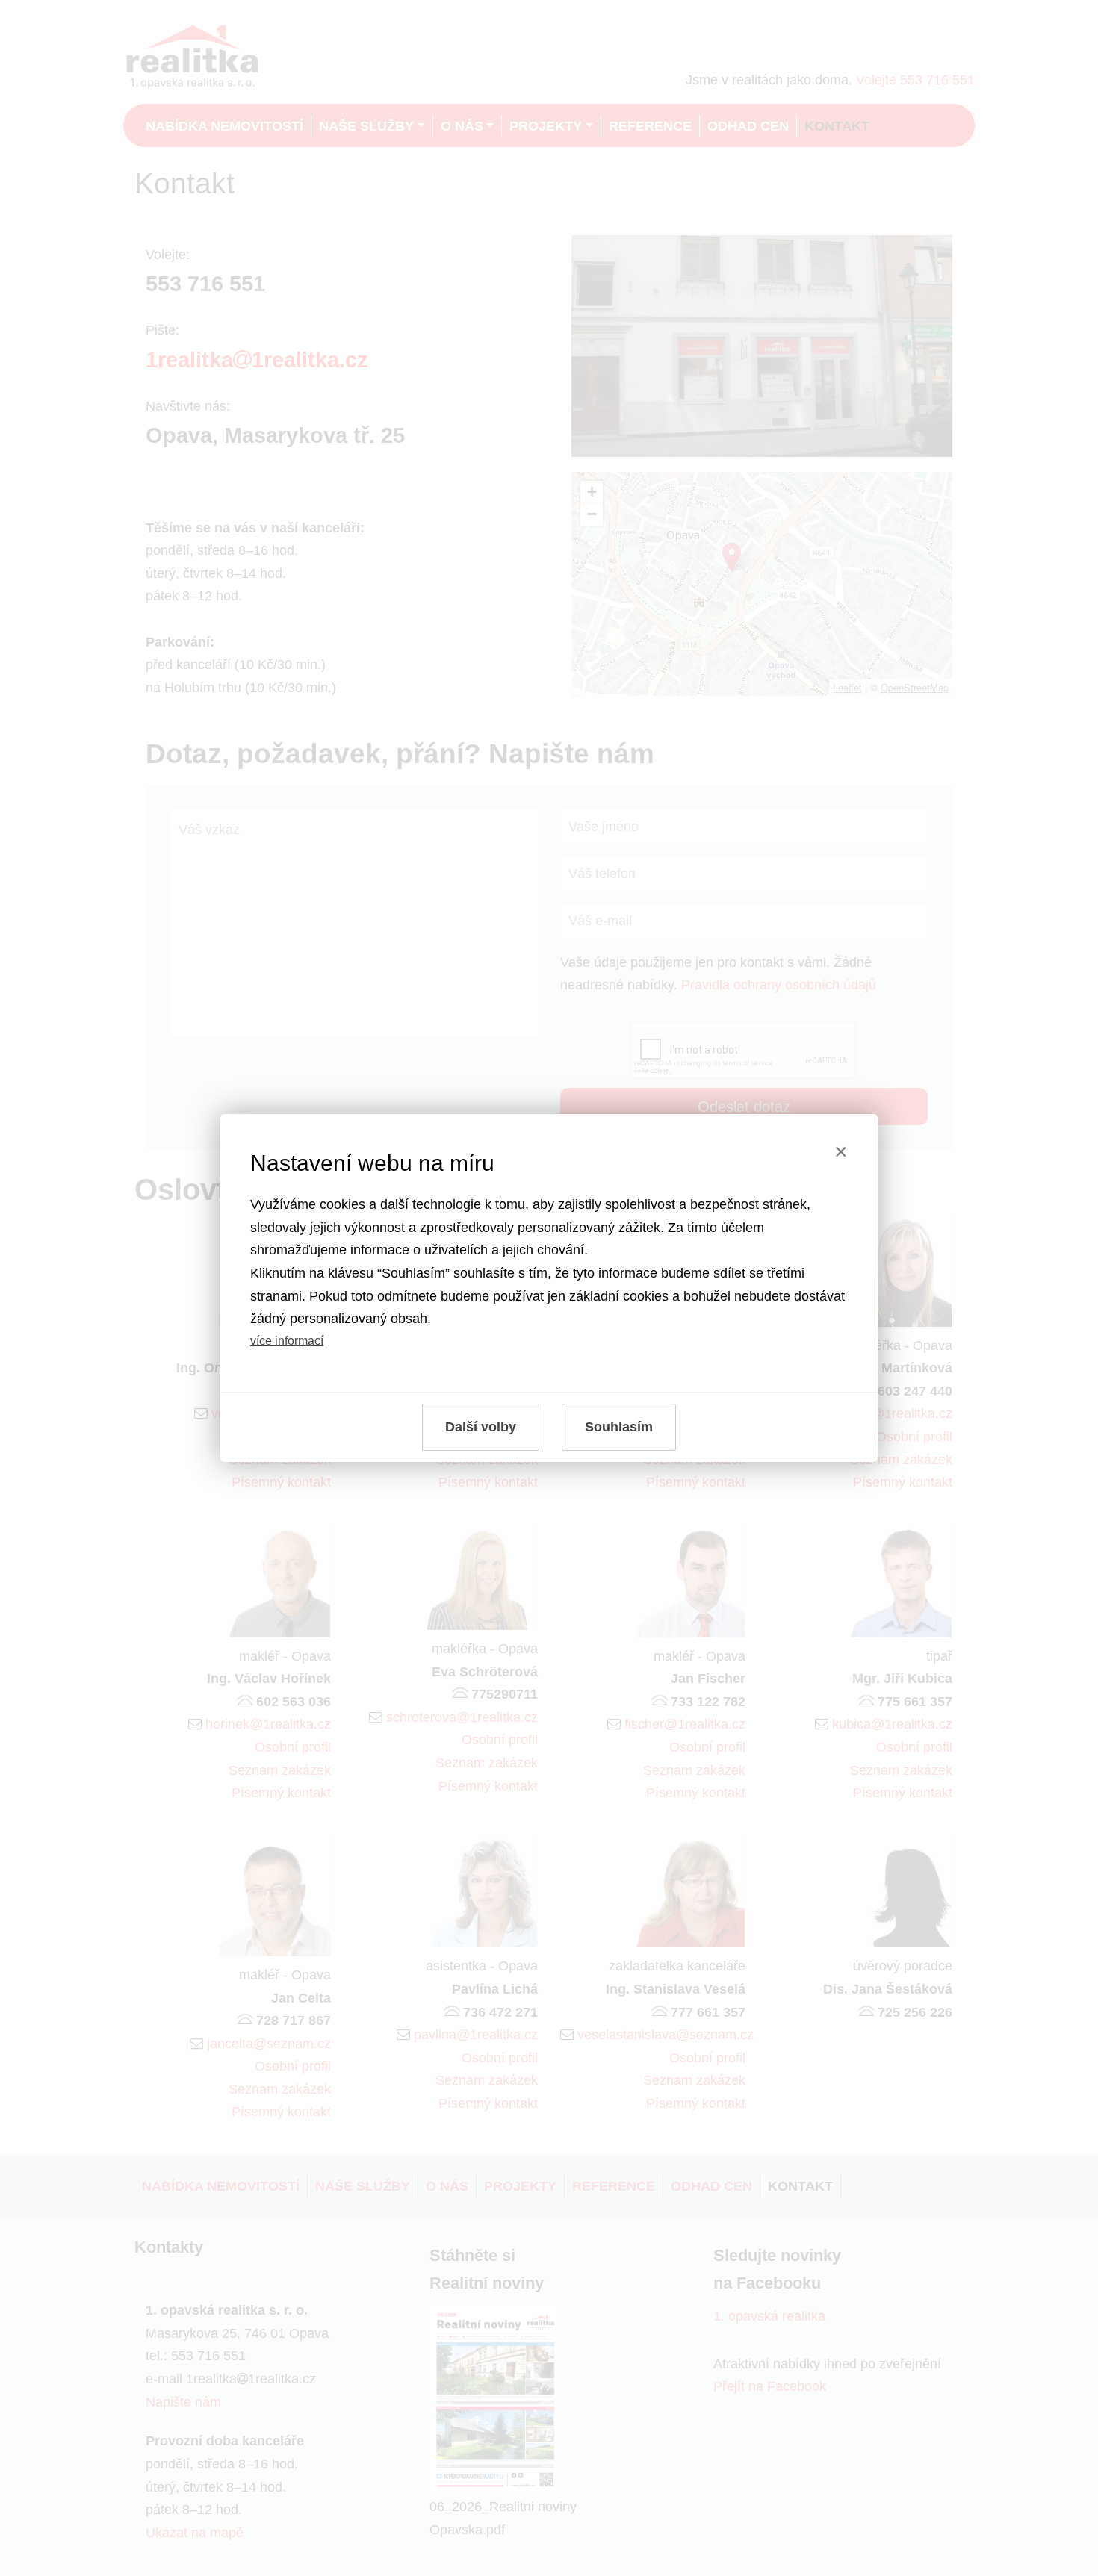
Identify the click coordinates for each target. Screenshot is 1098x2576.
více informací (287, 1340)
